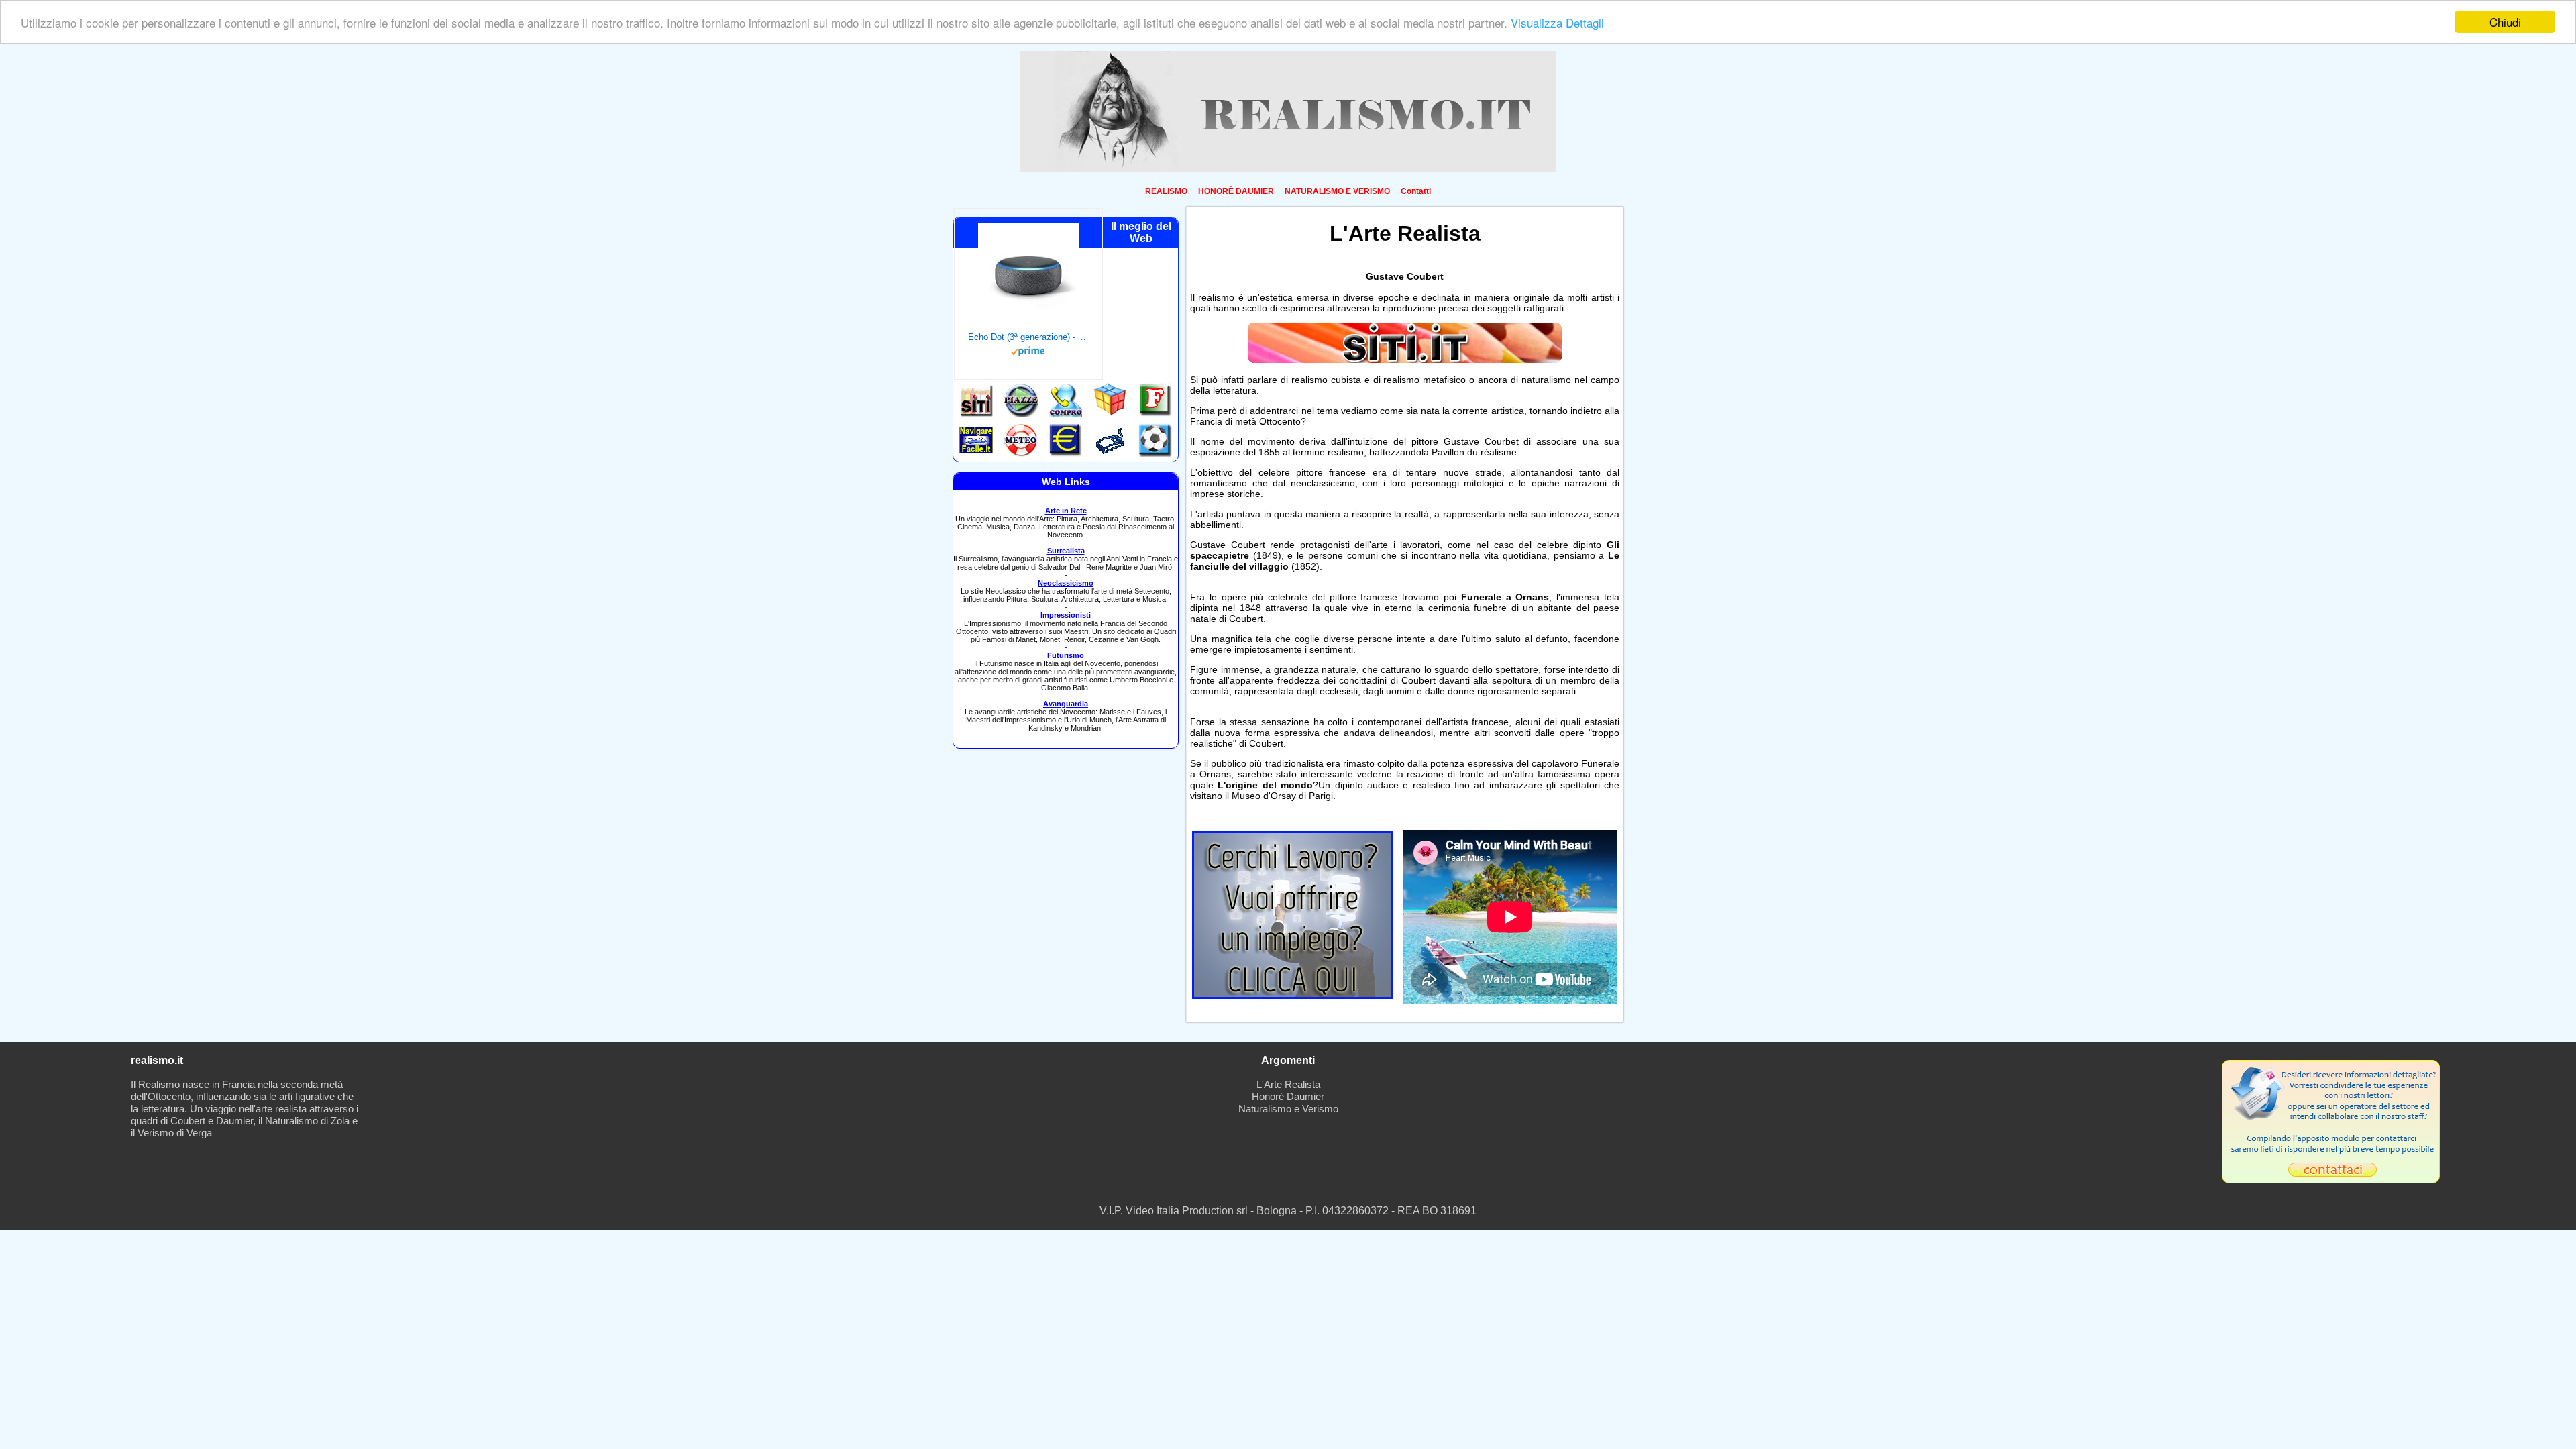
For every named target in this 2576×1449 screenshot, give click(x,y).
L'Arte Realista (1288, 1084)
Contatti (1416, 191)
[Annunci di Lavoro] (1293, 995)
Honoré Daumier (1288, 1096)
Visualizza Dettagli (1557, 22)
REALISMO (1166, 191)
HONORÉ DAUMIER (1236, 191)
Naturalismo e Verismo (1288, 1109)
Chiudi (2505, 22)
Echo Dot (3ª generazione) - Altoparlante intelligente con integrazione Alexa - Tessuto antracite (1028, 337)
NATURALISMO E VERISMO (1337, 191)
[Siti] (1405, 360)
